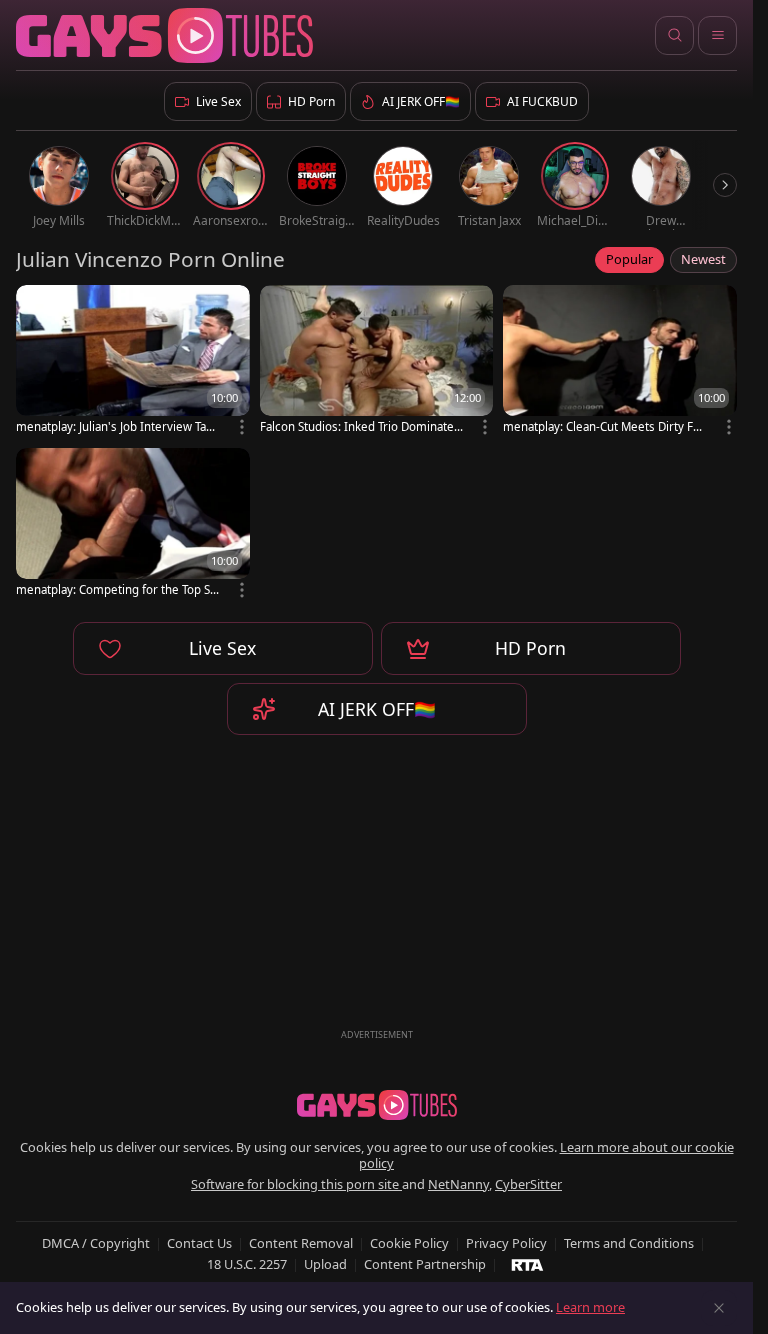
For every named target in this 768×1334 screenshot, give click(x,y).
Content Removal (301, 1243)
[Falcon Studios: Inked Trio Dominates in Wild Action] (377, 361)
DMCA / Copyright (96, 1243)
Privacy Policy (506, 1243)
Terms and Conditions (629, 1243)
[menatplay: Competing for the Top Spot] (133, 524)
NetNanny (458, 1184)
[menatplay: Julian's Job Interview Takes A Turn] (133, 361)
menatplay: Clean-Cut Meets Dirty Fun (601, 426)
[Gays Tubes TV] (377, 1105)
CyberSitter (528, 1184)
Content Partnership (425, 1264)
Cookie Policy (409, 1243)
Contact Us (199, 1243)
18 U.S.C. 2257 (247, 1264)
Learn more (590, 1307)
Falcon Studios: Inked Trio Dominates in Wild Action (360, 426)
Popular (629, 259)
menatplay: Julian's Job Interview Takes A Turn (117, 426)
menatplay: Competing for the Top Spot (116, 589)
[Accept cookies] (719, 1308)
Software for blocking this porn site (296, 1184)
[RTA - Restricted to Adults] (527, 1264)
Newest (703, 259)
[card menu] (242, 427)
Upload (325, 1264)
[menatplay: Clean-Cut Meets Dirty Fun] (620, 361)
